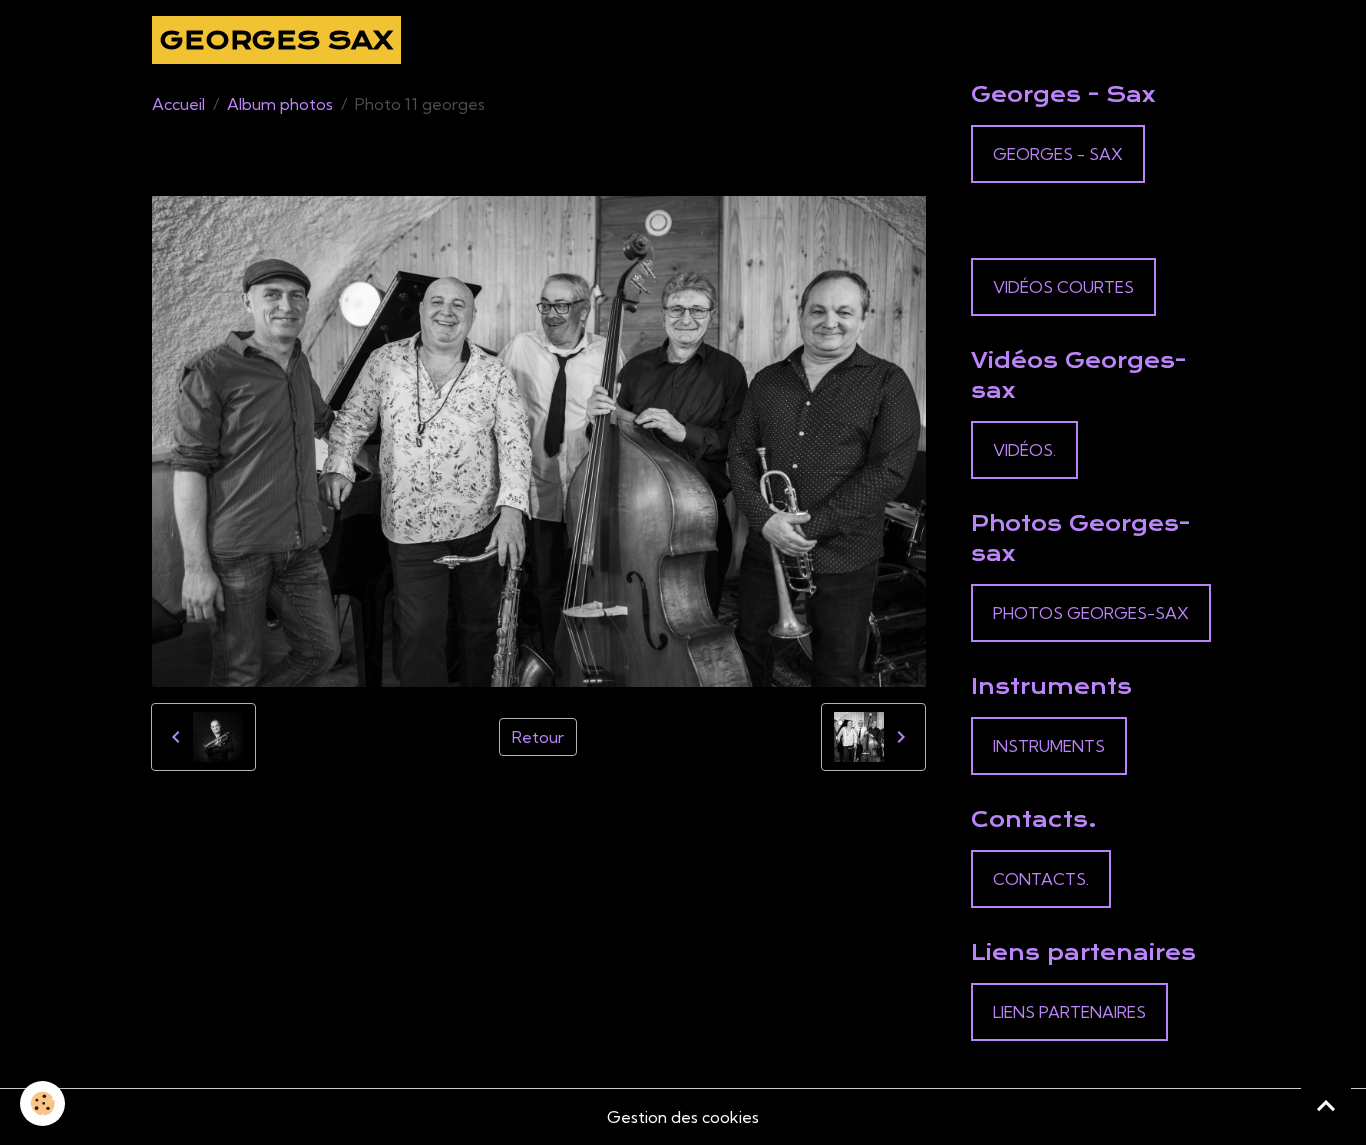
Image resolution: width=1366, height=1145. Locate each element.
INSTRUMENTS (1049, 746)
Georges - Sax (1058, 154)
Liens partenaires (1069, 1012)
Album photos (280, 104)
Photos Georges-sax (1091, 613)
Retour (538, 737)
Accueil (178, 104)
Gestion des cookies (683, 1117)
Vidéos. (1024, 450)
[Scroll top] (1326, 1105)
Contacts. (1041, 879)
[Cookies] (42, 1103)
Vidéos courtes (1063, 287)
